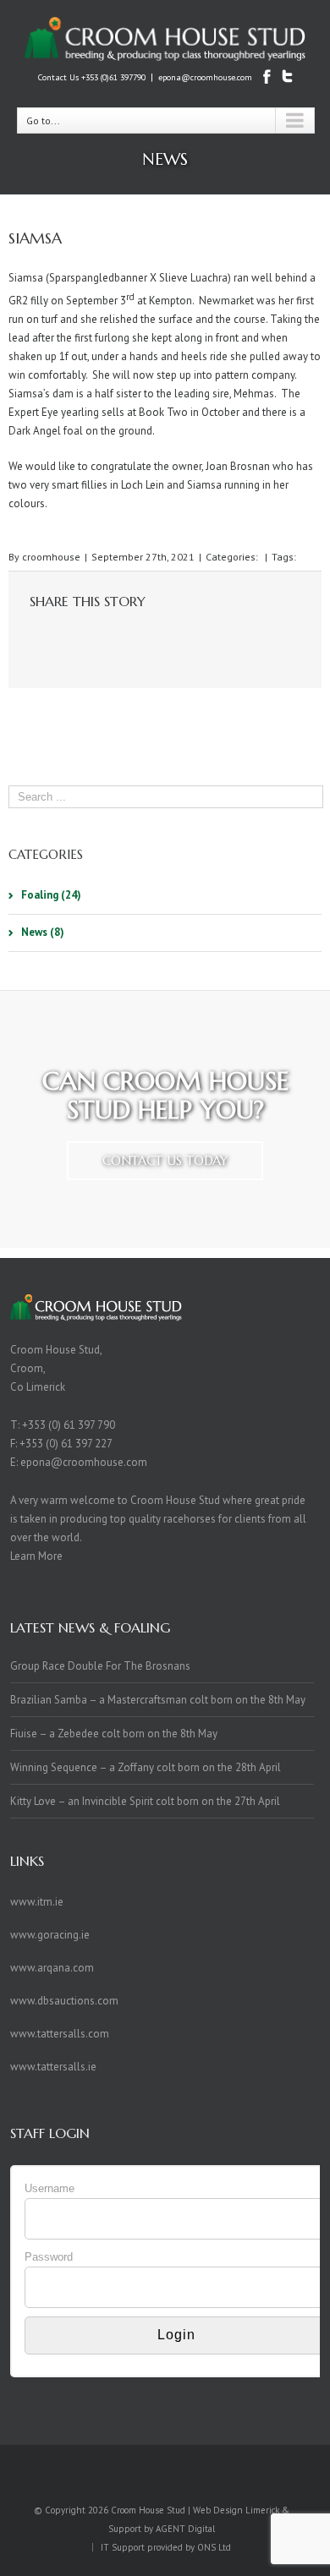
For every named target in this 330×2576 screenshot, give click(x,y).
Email (265, 638)
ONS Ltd (214, 2547)
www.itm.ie (37, 1902)
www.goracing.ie (50, 1935)
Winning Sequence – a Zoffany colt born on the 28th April (146, 1767)
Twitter (62, 637)
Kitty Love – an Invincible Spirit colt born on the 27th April (145, 1801)
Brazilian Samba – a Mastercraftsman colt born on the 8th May (158, 1700)
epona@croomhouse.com (205, 77)
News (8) (43, 932)
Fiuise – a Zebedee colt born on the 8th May (114, 1734)
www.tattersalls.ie (53, 2067)
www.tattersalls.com (60, 2034)
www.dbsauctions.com (64, 2001)
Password (49, 2257)
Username (49, 2188)
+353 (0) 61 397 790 (69, 1425)
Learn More (36, 1556)
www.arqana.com (52, 1968)
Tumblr (160, 637)
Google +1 (195, 638)
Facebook (33, 638)
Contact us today (165, 1160)
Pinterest (230, 639)
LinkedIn (93, 636)
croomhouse (51, 557)
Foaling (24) (51, 895)
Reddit (126, 637)
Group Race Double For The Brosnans (100, 1666)
